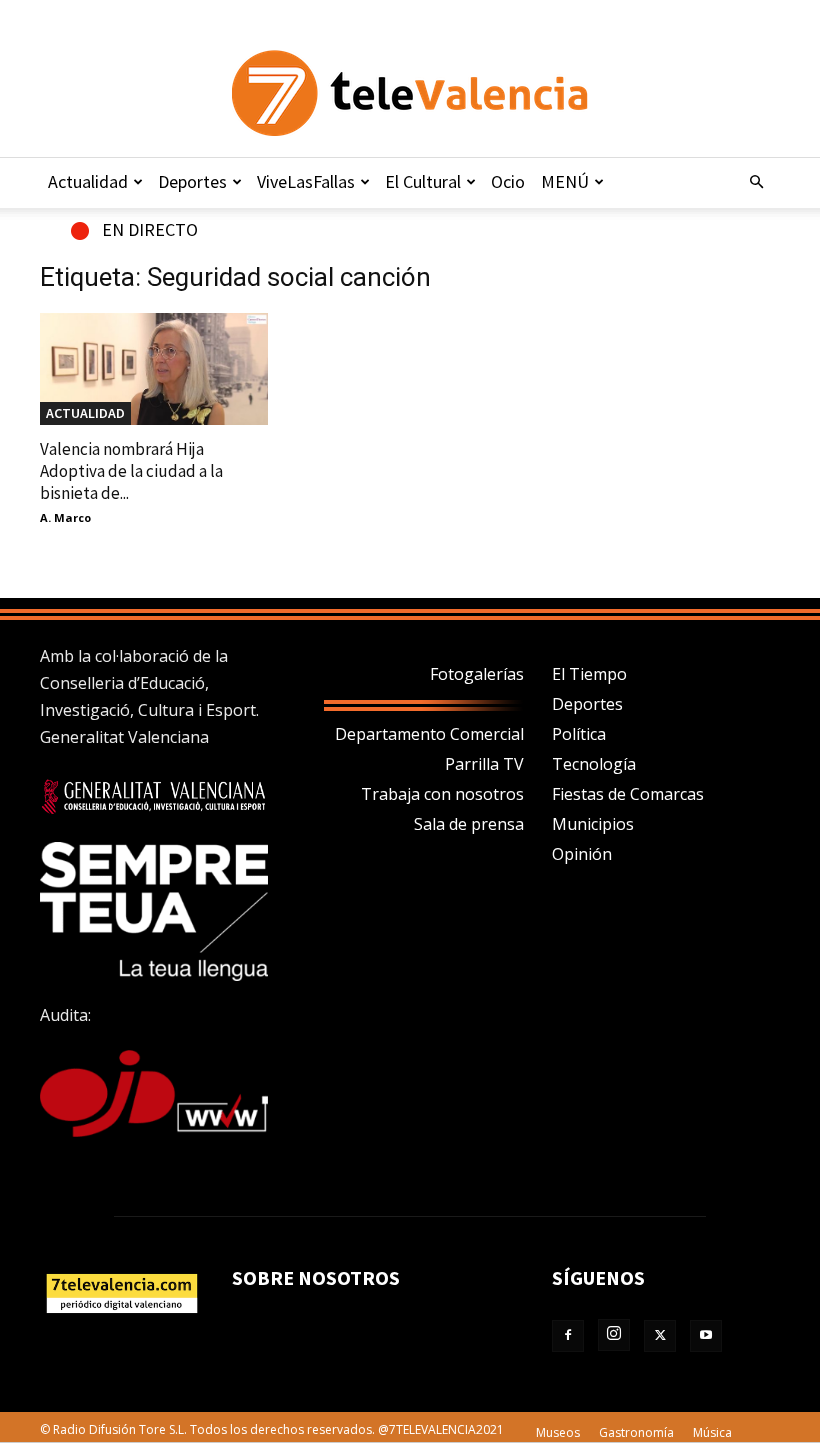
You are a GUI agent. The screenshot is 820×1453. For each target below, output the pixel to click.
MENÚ (565, 181)
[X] (660, 1336)
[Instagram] (614, 1335)
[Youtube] (706, 1336)
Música (712, 1432)
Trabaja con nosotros (442, 794)
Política (579, 734)
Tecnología (594, 764)
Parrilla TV (484, 764)
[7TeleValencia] (410, 93)
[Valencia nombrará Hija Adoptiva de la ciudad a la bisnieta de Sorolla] (154, 369)
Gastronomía (636, 1432)
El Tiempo (589, 674)
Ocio (508, 181)
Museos (558, 1432)
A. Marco (65, 517)
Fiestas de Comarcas (628, 794)
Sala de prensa (469, 824)
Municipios (593, 824)
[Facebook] (568, 1336)
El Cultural (423, 181)
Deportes (192, 181)
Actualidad (88, 181)
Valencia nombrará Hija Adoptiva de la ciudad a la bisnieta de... (131, 471)
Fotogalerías (477, 674)
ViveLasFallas (306, 181)
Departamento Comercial (429, 734)
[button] (756, 182)
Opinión (582, 854)
